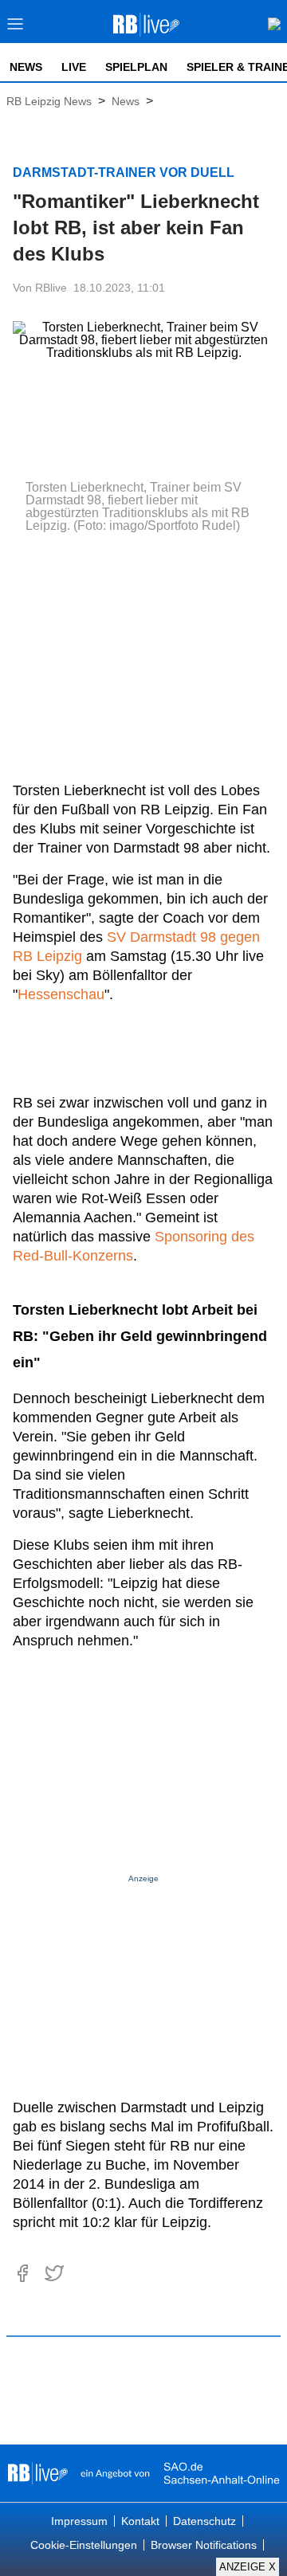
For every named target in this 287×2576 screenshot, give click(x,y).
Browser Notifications (204, 2545)
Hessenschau (61, 994)
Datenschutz (204, 2521)
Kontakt (140, 2521)
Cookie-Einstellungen (84, 2545)
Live (74, 67)
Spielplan (136, 67)
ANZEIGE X (248, 2567)
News (26, 67)
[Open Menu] (16, 28)
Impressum (79, 2521)
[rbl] (38, 2473)
